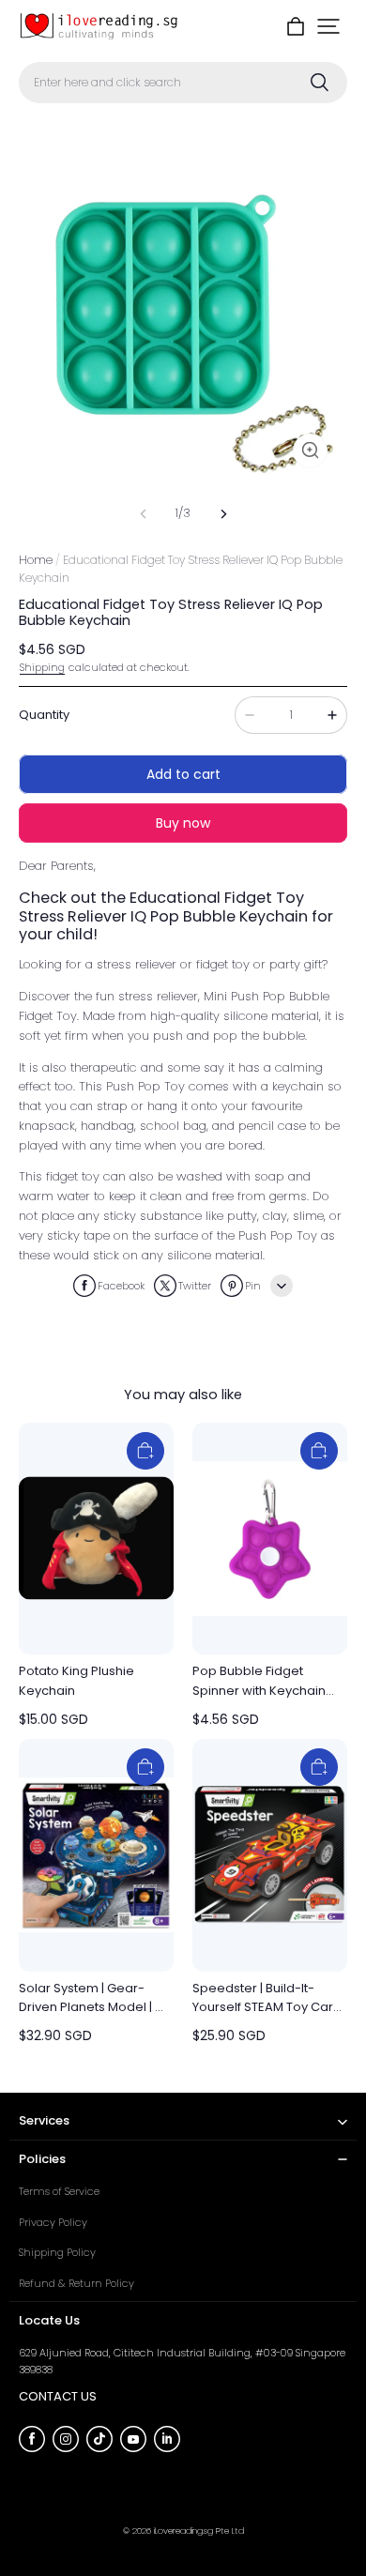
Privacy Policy (53, 2222)
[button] (328, 26)
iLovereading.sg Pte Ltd (199, 2530)
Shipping (42, 667)
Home (36, 560)
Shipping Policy (57, 2252)
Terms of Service (59, 2191)
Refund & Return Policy (76, 2283)
